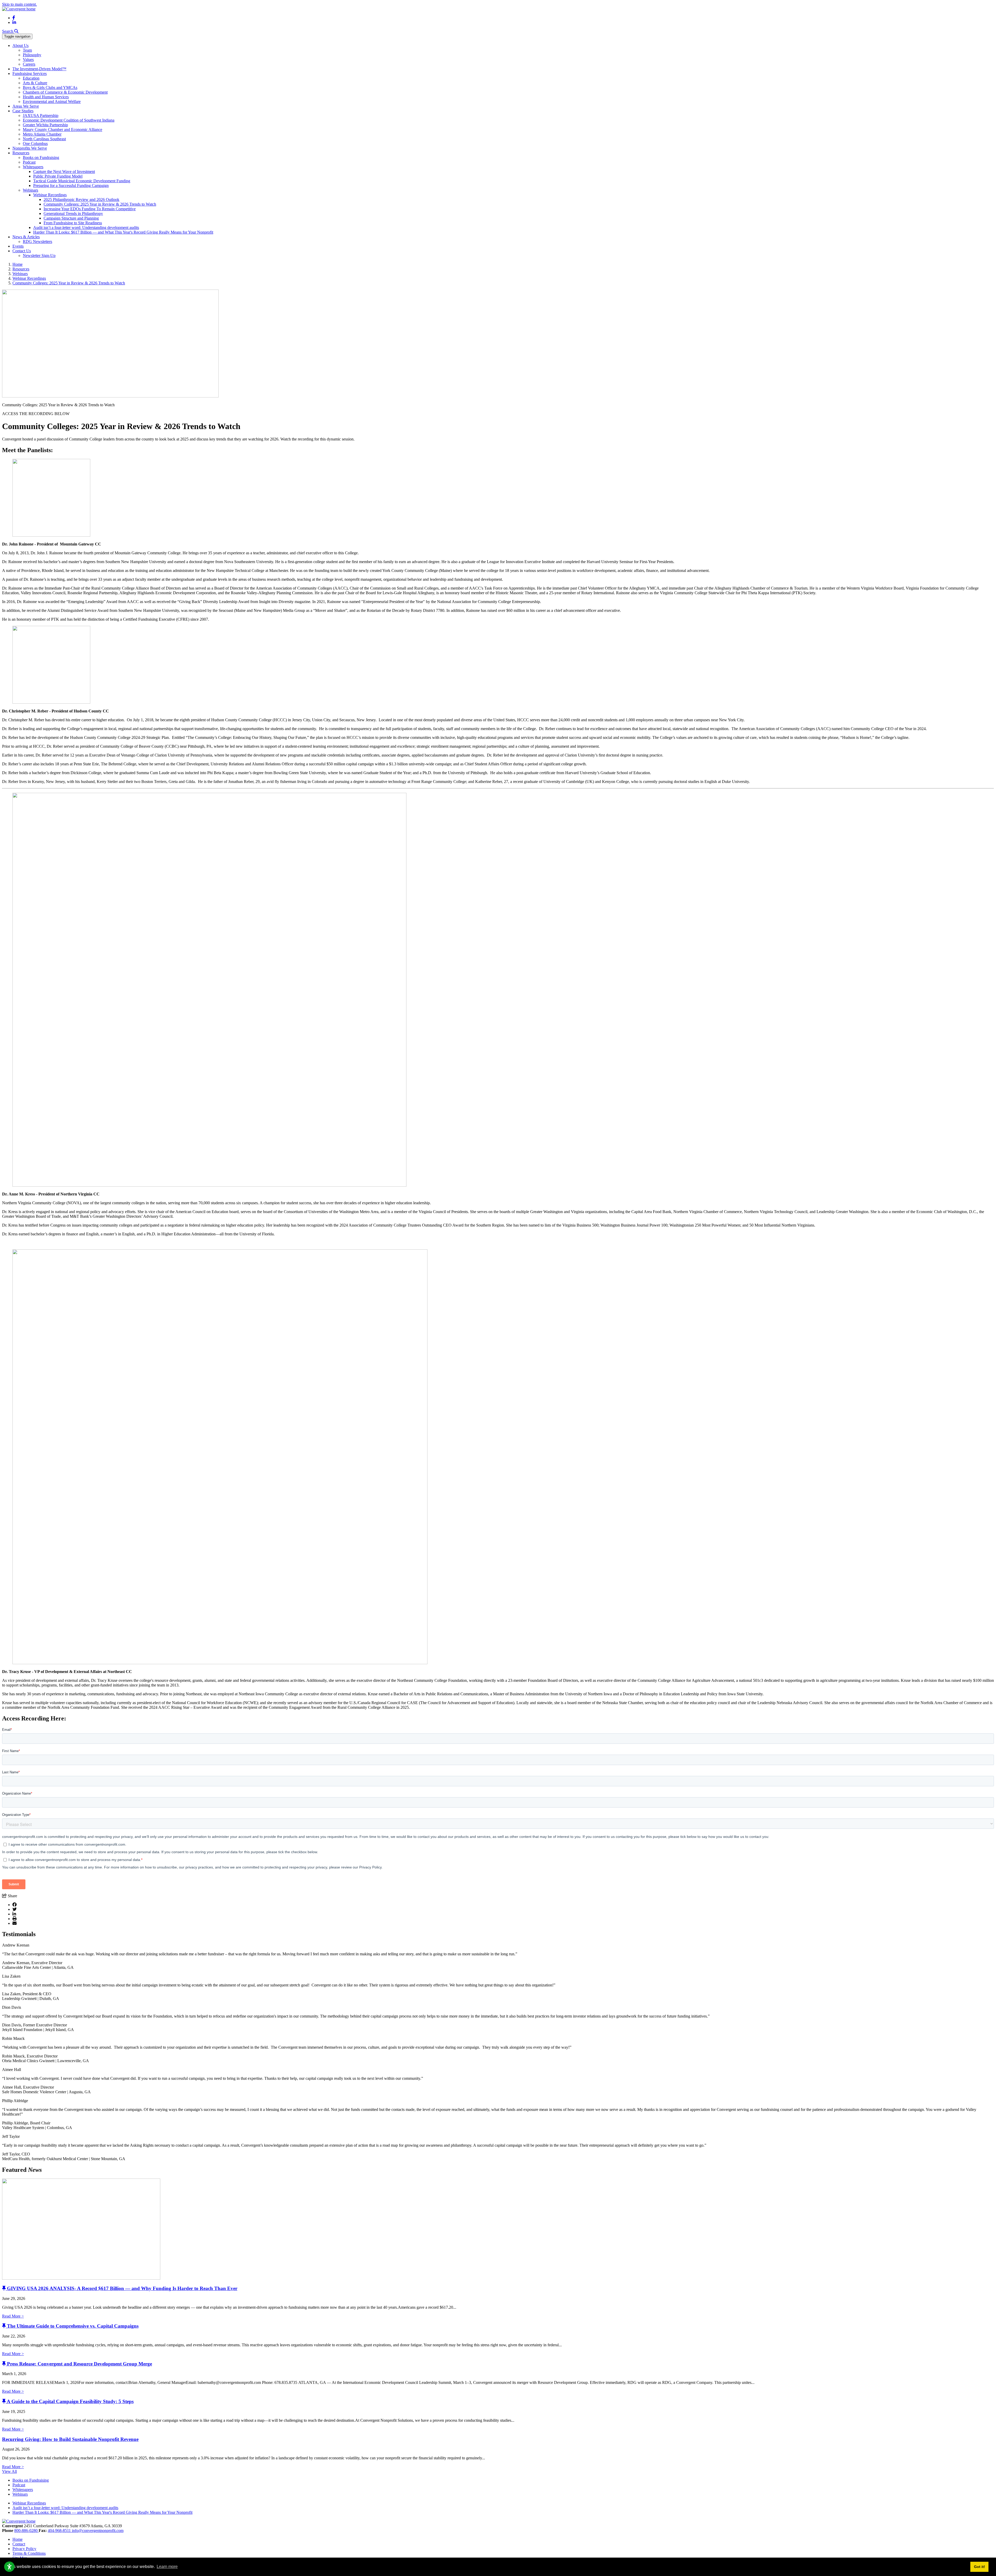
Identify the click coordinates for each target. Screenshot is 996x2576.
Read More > (13, 2316)
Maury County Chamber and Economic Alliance (63, 129)
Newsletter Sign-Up (39, 255)
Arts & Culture (35, 83)
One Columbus (35, 143)
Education (31, 78)
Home (18, 2539)
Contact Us (22, 251)
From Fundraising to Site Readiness (73, 223)
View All (9, 2471)
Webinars (30, 190)
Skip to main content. (19, 4)
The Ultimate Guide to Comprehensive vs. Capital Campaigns (73, 2326)
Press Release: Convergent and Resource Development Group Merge (79, 2364)
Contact (19, 2544)
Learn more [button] (167, 2567)
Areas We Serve (26, 106)
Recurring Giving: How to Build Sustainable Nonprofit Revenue (70, 2439)
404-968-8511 (60, 2530)
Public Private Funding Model (58, 176)
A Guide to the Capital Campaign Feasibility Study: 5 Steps (70, 2401)
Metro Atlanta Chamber (42, 134)
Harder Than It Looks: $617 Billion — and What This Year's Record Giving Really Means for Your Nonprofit (123, 232)
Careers (29, 64)
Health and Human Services (46, 97)
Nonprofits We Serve (30, 148)
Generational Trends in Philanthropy (73, 213)
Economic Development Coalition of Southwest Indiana (69, 120)
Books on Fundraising (41, 157)
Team (27, 50)
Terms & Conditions (29, 2553)
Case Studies (23, 111)
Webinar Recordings (50, 195)
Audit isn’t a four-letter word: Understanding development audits (86, 227)
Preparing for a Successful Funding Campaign (71, 185)
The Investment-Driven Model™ (39, 69)
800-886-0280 (26, 2530)
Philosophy (32, 55)
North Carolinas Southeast (44, 139)
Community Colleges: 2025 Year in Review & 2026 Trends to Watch (100, 204)
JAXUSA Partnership (41, 115)
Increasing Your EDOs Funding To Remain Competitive (90, 209)
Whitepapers (33, 167)
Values (28, 59)
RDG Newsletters (37, 241)
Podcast (29, 162)
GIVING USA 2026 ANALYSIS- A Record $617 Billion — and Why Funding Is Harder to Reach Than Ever (122, 2288)
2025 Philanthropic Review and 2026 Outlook (81, 199)
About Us (20, 45)
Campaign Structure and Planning (71, 218)
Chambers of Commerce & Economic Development (65, 92)
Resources (21, 153)
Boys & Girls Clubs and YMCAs (50, 87)
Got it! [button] (980, 2567)
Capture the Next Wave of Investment (64, 171)
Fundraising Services (30, 73)
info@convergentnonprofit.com (98, 2530)
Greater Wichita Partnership (45, 125)
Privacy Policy (24, 2549)
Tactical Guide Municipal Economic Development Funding (82, 181)
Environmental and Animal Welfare (52, 101)
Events (18, 246)
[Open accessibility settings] (9, 2567)
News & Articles (26, 237)
